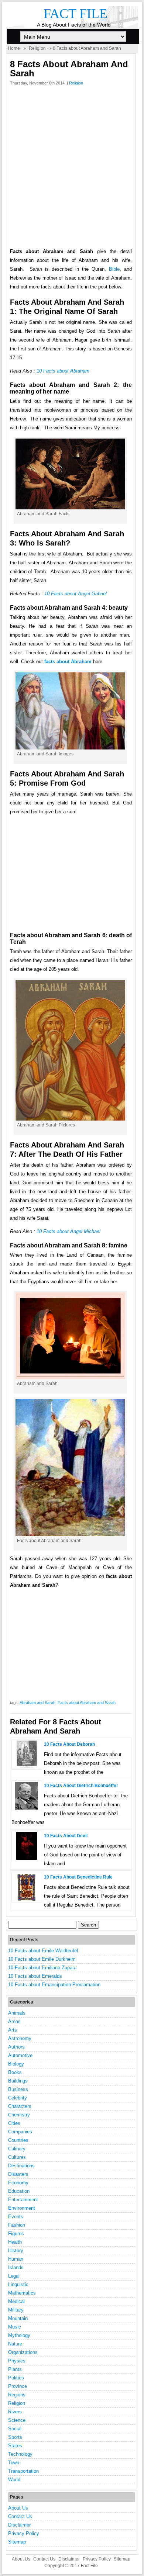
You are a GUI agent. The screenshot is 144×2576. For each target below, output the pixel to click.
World (14, 2480)
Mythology (19, 2335)
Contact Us (20, 2516)
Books (15, 2072)
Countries (18, 2140)
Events (16, 2217)
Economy (18, 2183)
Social (15, 2429)
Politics (16, 2378)
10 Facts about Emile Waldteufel (43, 1951)
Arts (13, 2030)
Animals (17, 2013)
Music (15, 2327)
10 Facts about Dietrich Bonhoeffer (81, 1786)
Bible (114, 269)
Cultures (17, 2157)
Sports (15, 2437)
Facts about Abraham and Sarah (87, 1703)
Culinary (17, 2149)
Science (17, 2420)
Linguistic (18, 2284)
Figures (16, 2234)
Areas (14, 2021)
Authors (16, 2047)
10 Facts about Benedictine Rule (78, 1877)
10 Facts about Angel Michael (68, 1231)
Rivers (15, 2412)
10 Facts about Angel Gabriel (76, 594)
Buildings (18, 2081)
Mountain (18, 2318)
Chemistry (19, 2115)
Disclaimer (19, 2525)
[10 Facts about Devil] (27, 1858)
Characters (20, 2106)
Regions (17, 2395)
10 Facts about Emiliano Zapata (42, 1968)
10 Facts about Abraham (63, 371)
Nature (15, 2344)
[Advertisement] (72, 169)
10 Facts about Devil (66, 1836)
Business (18, 2089)
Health (15, 2242)
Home (14, 48)
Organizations (23, 2352)
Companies (20, 2132)
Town (14, 2463)
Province (18, 2386)
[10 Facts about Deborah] (27, 1767)
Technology (20, 2454)
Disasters (18, 2174)
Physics (17, 2361)
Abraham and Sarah (37, 1703)
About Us (18, 2508)
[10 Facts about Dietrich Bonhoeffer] (27, 1808)
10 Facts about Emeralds (35, 1976)
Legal (14, 2276)
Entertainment (23, 2200)
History (16, 2250)
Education (19, 2191)
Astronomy (20, 2038)
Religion (37, 48)
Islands (16, 2267)
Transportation (23, 2471)
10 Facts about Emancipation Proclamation (54, 1985)
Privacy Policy (24, 2533)
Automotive (20, 2055)
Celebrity (18, 2098)
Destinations (21, 2166)
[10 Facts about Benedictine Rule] (27, 1899)
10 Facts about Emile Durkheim (42, 1959)
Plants (15, 2369)
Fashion (17, 2225)
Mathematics (22, 2293)
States (15, 2446)
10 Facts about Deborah (69, 1744)
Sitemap (17, 2542)
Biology (16, 2064)
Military (16, 2310)
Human (16, 2259)
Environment (22, 2208)
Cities (14, 2123)
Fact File (76, 14)
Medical (16, 2301)
